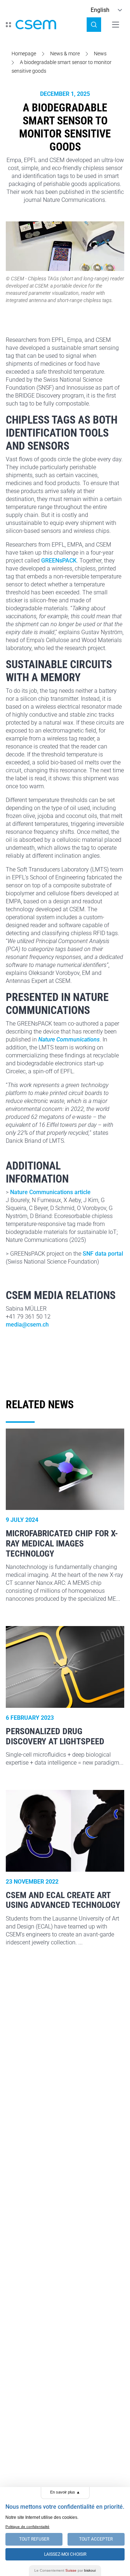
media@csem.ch (27, 1325)
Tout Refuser (34, 2539)
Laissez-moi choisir (65, 2554)
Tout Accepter (96, 2539)
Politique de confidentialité (27, 2527)
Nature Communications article (50, 1192)
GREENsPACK (59, 561)
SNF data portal (103, 1254)
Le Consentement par (65, 2570)
